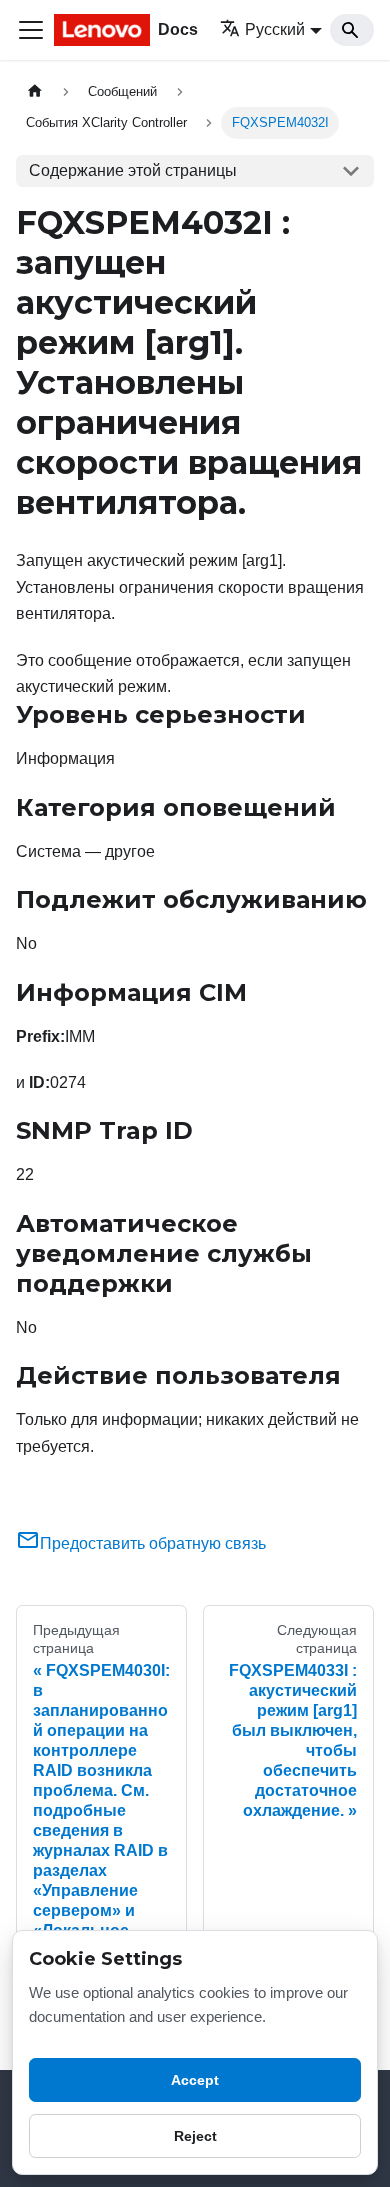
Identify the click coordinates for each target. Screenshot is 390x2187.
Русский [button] (275, 29)
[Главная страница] (35, 91)
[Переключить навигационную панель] (31, 30)
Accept (195, 2080)
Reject (195, 2136)
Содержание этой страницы (133, 170)
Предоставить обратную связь (153, 1543)
